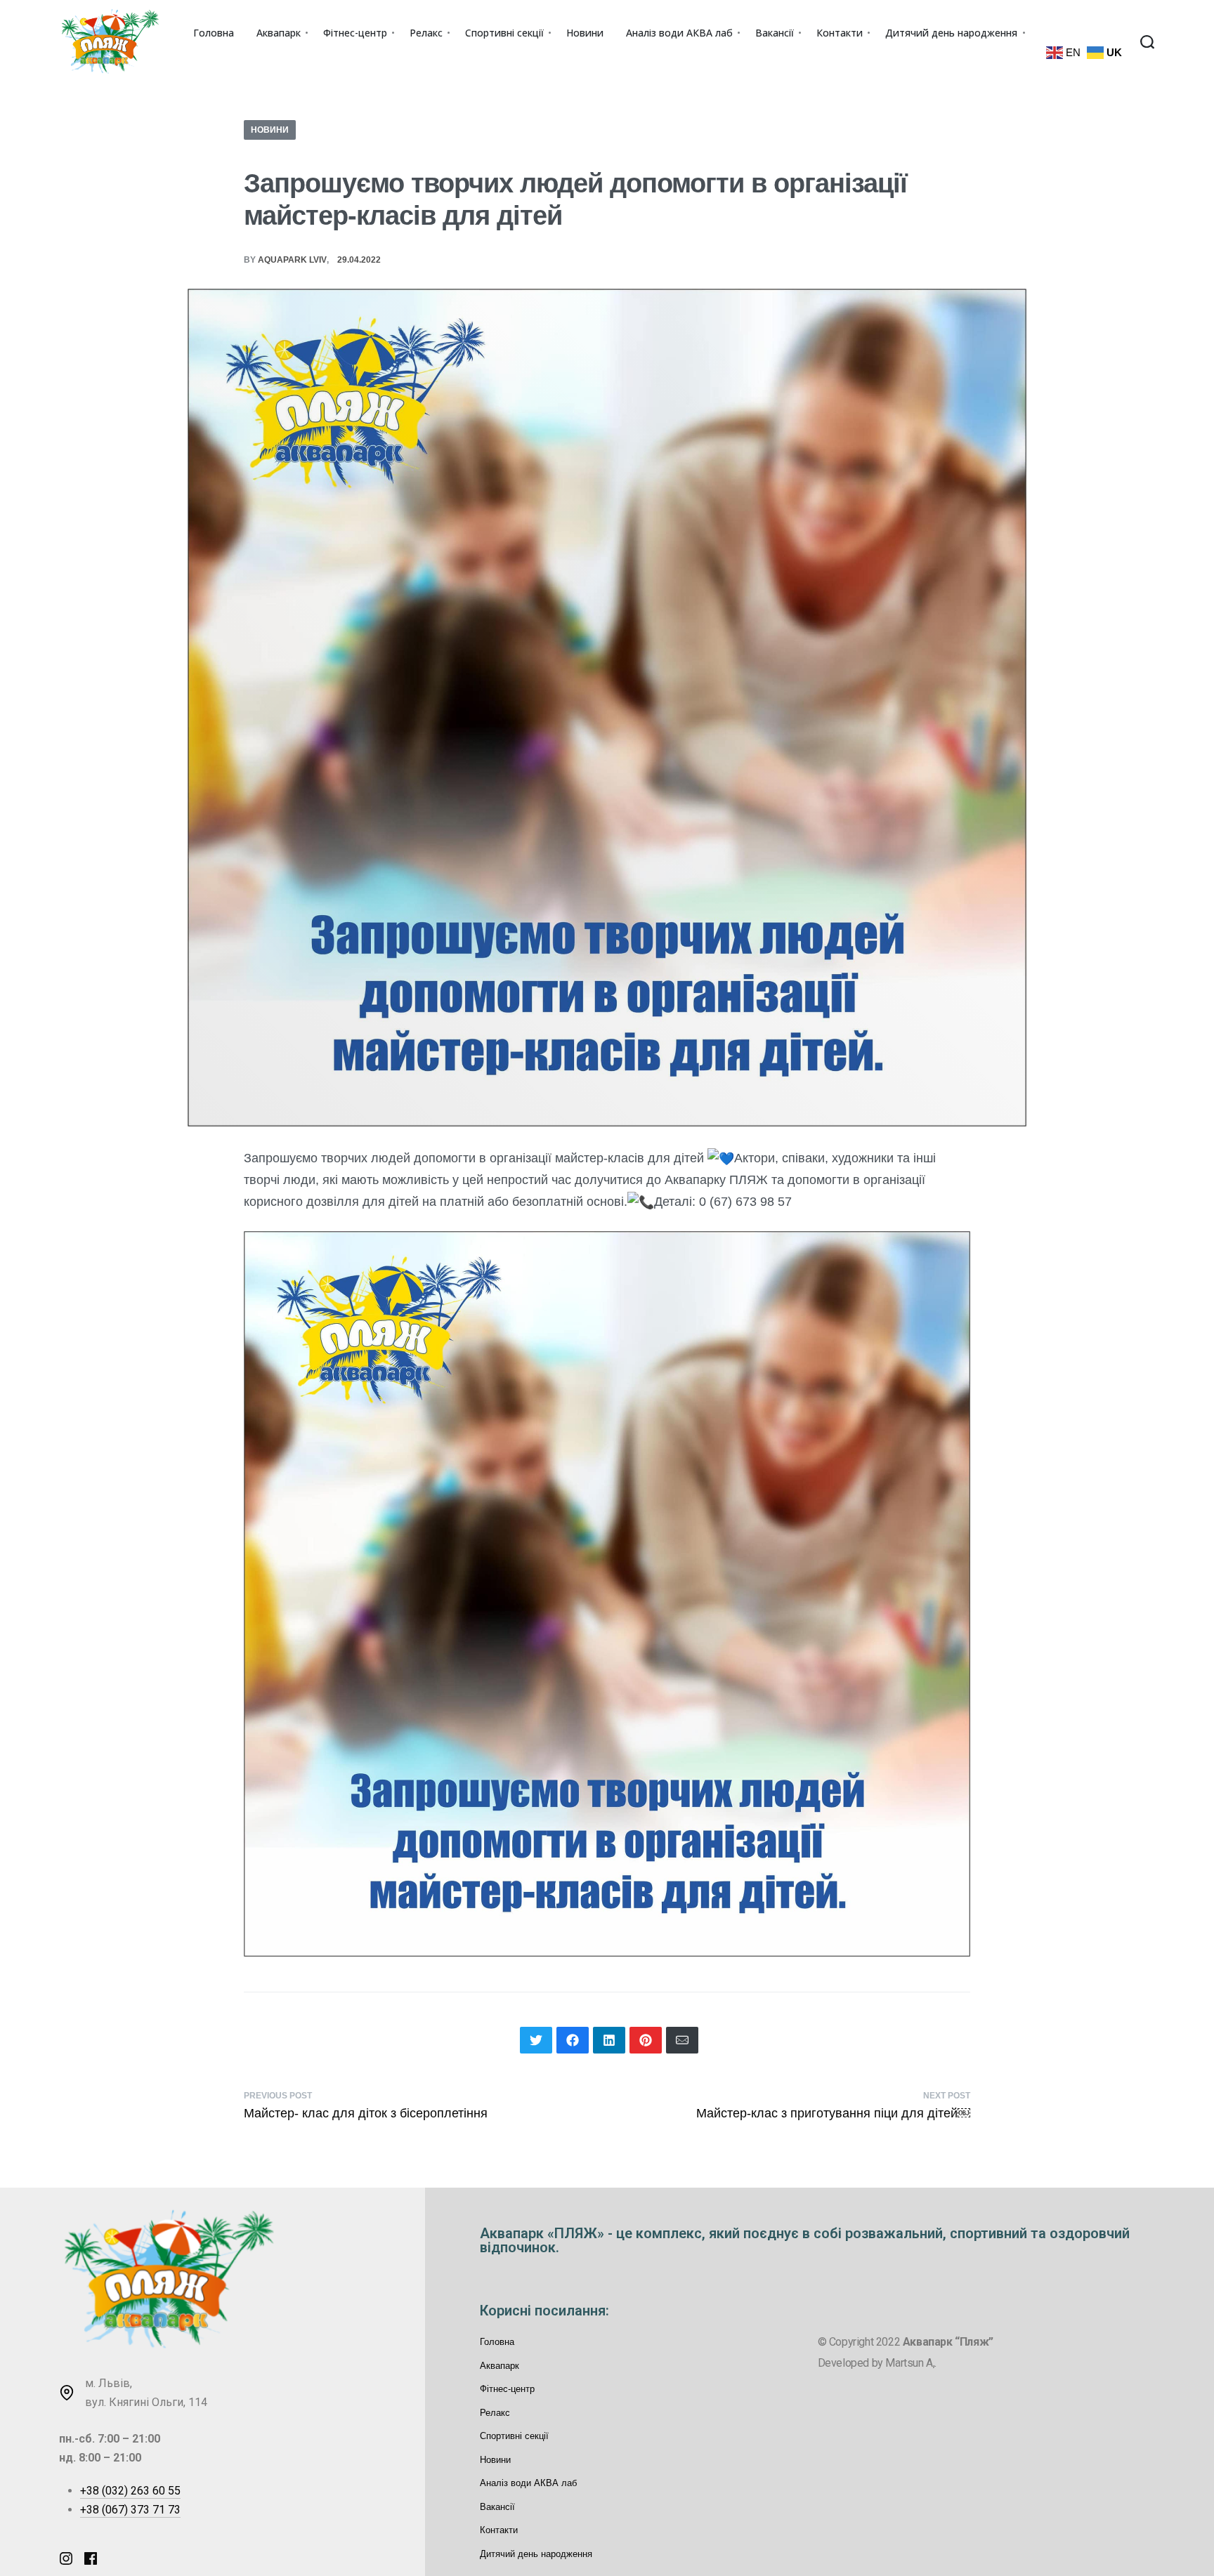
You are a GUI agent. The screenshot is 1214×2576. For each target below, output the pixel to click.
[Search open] (1147, 42)
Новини (270, 130)
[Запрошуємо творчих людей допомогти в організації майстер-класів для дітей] (536, 2040)
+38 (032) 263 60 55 (130, 2491)
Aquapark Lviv (292, 260)
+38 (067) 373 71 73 (130, 2510)
